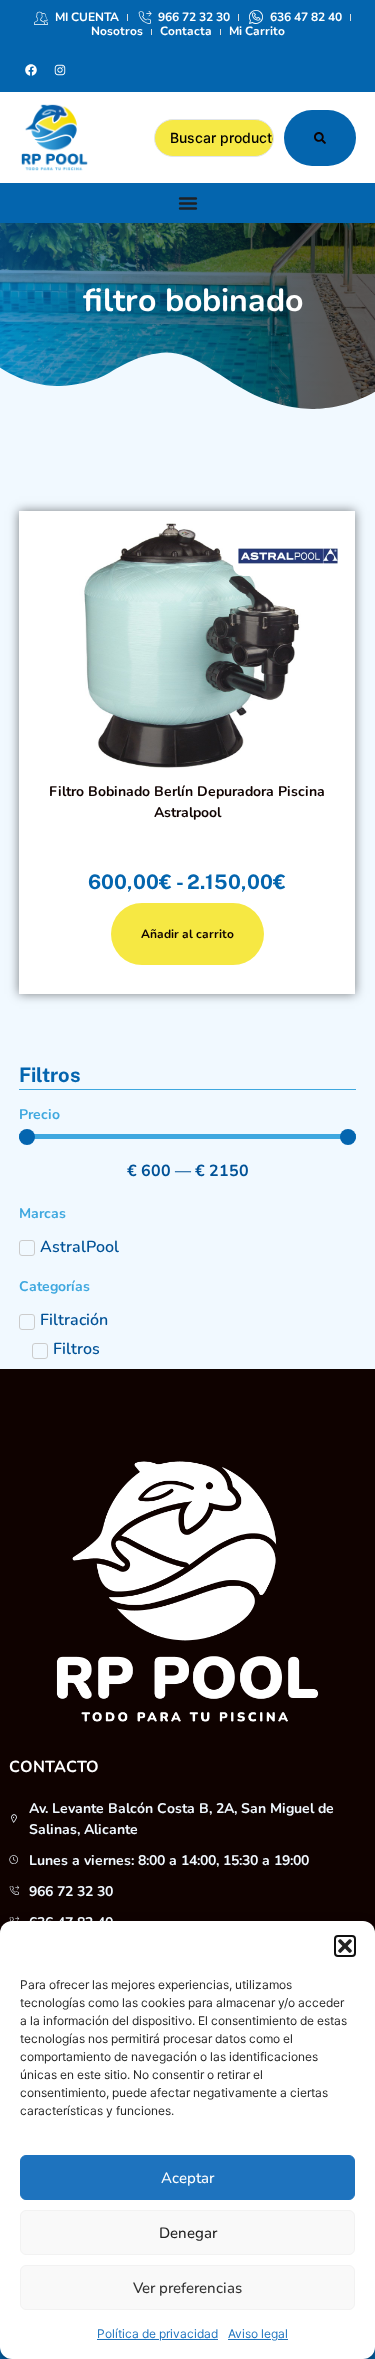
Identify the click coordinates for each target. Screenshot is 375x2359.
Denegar (188, 2233)
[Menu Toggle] (188, 203)
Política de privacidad (157, 2333)
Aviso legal (258, 2333)
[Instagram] (60, 70)
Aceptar (187, 2178)
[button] (345, 1946)
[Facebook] (31, 70)
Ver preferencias (187, 2288)
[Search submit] (320, 138)
